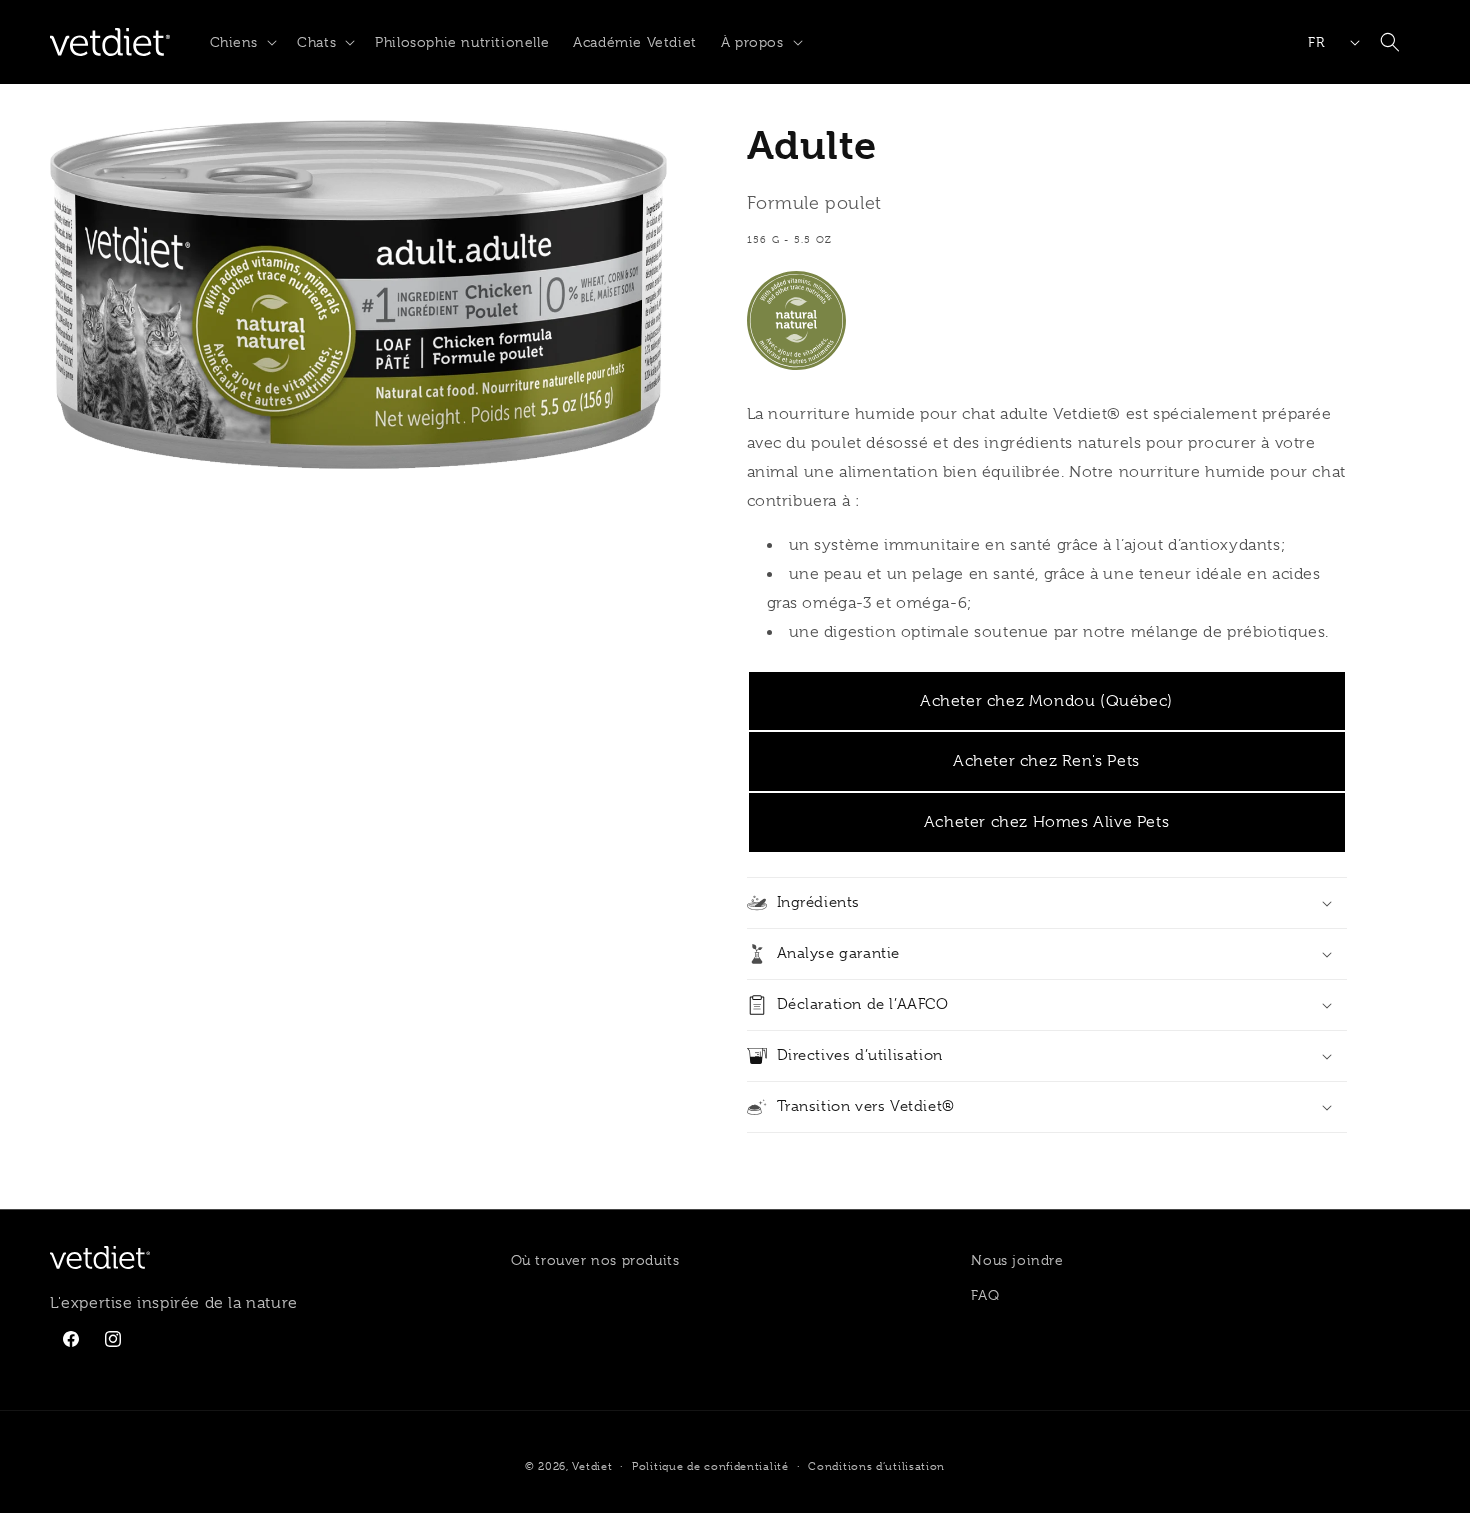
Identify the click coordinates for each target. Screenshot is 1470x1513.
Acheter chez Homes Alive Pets (1046, 822)
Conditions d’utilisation (876, 1466)
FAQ (985, 1295)
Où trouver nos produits (595, 1260)
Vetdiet (592, 1466)
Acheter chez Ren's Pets (1046, 761)
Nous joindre (1017, 1260)
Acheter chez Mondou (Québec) (1046, 701)
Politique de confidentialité (710, 1466)
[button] (242, 42)
